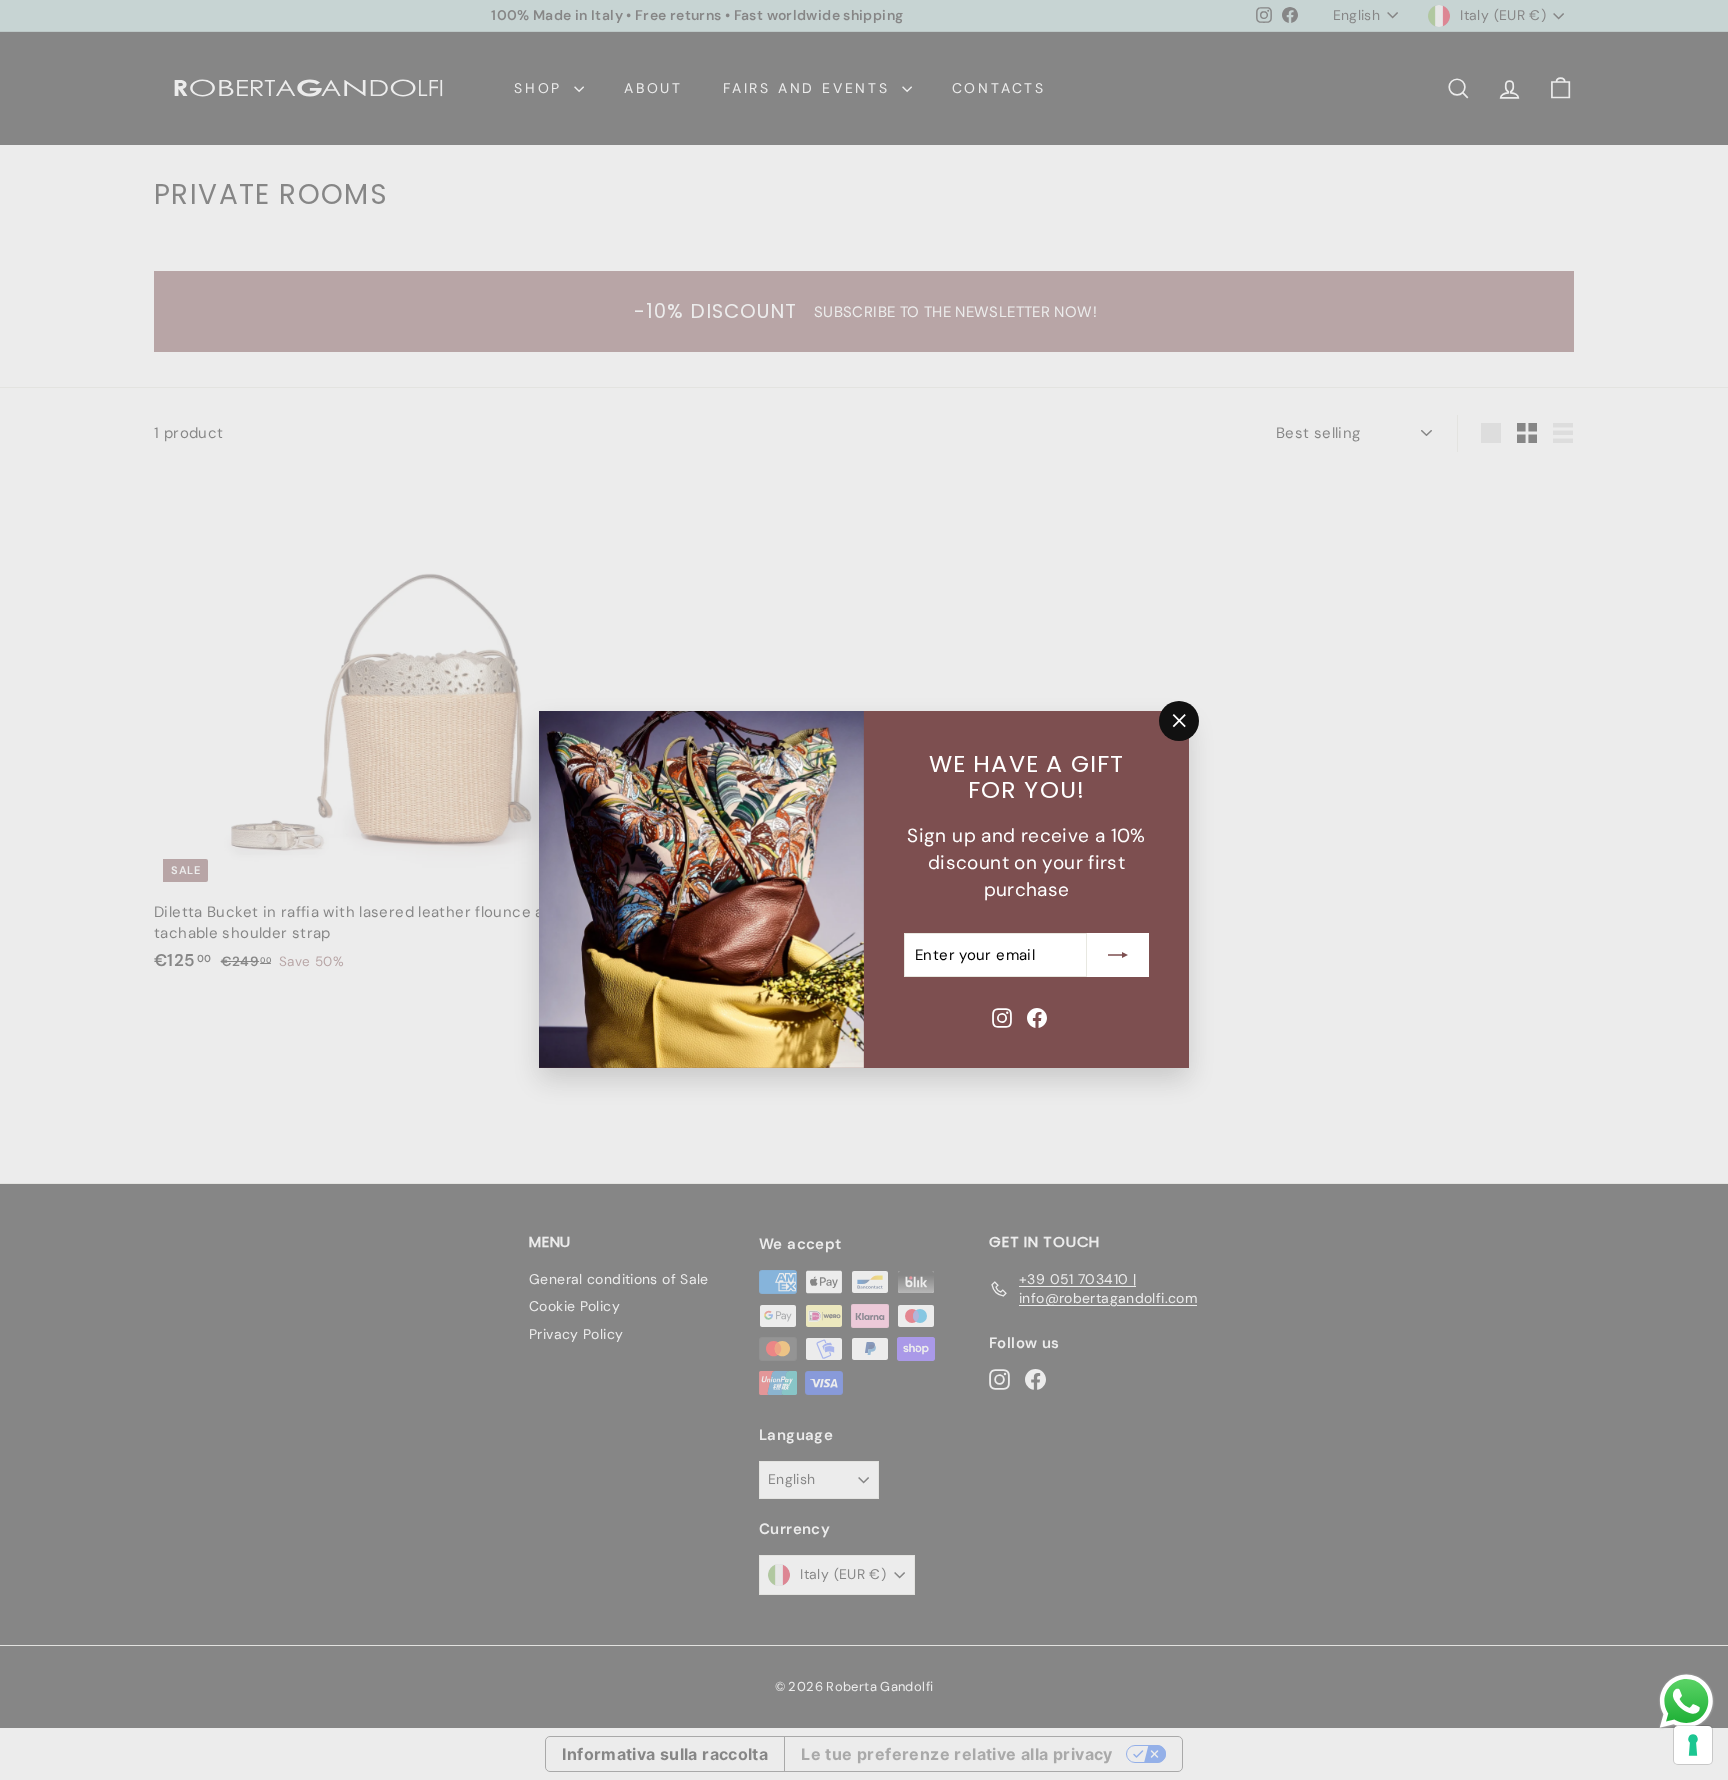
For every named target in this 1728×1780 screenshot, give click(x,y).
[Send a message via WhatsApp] (1686, 1701)
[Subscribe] (1118, 955)
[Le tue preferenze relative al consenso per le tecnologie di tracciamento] (1693, 1745)
